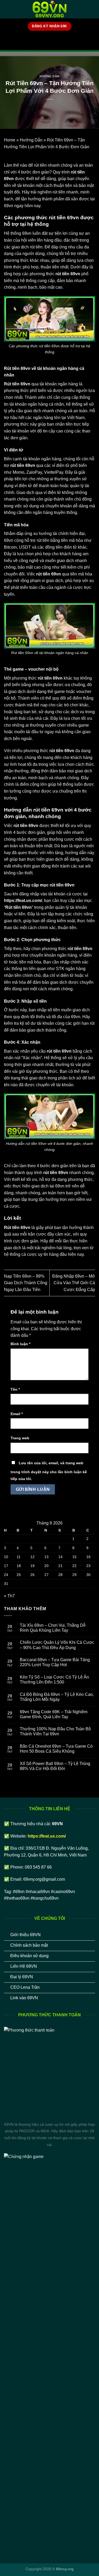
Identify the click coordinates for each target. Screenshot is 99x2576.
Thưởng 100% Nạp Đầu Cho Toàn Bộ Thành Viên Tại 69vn (55, 1731)
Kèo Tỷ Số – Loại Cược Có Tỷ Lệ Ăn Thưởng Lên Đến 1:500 (54, 1680)
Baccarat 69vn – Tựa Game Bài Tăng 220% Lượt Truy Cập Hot (55, 1662)
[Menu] (7, 9)
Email (17, 1414)
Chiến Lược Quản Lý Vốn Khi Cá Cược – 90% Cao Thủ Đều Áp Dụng (57, 1645)
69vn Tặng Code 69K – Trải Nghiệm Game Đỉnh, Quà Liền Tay (54, 1714)
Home (10, 140)
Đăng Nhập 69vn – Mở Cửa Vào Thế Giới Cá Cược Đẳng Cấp (74, 1283)
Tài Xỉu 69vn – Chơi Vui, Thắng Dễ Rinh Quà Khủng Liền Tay (53, 1628)
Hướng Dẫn (49, 76)
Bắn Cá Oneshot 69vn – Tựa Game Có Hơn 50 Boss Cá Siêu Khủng (56, 1749)
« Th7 (9, 1596)
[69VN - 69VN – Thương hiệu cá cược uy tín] (50, 9)
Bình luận (20, 1344)
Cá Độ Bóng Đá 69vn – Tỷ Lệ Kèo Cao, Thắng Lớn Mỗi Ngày (57, 1697)
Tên (15, 1389)
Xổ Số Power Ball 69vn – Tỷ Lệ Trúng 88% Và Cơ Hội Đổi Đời (55, 1766)
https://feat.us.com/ (23, 901)
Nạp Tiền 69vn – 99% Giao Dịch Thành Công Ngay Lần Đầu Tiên (26, 1283)
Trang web (20, 1438)
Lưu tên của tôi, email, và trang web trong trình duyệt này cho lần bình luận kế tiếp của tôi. (49, 1471)
